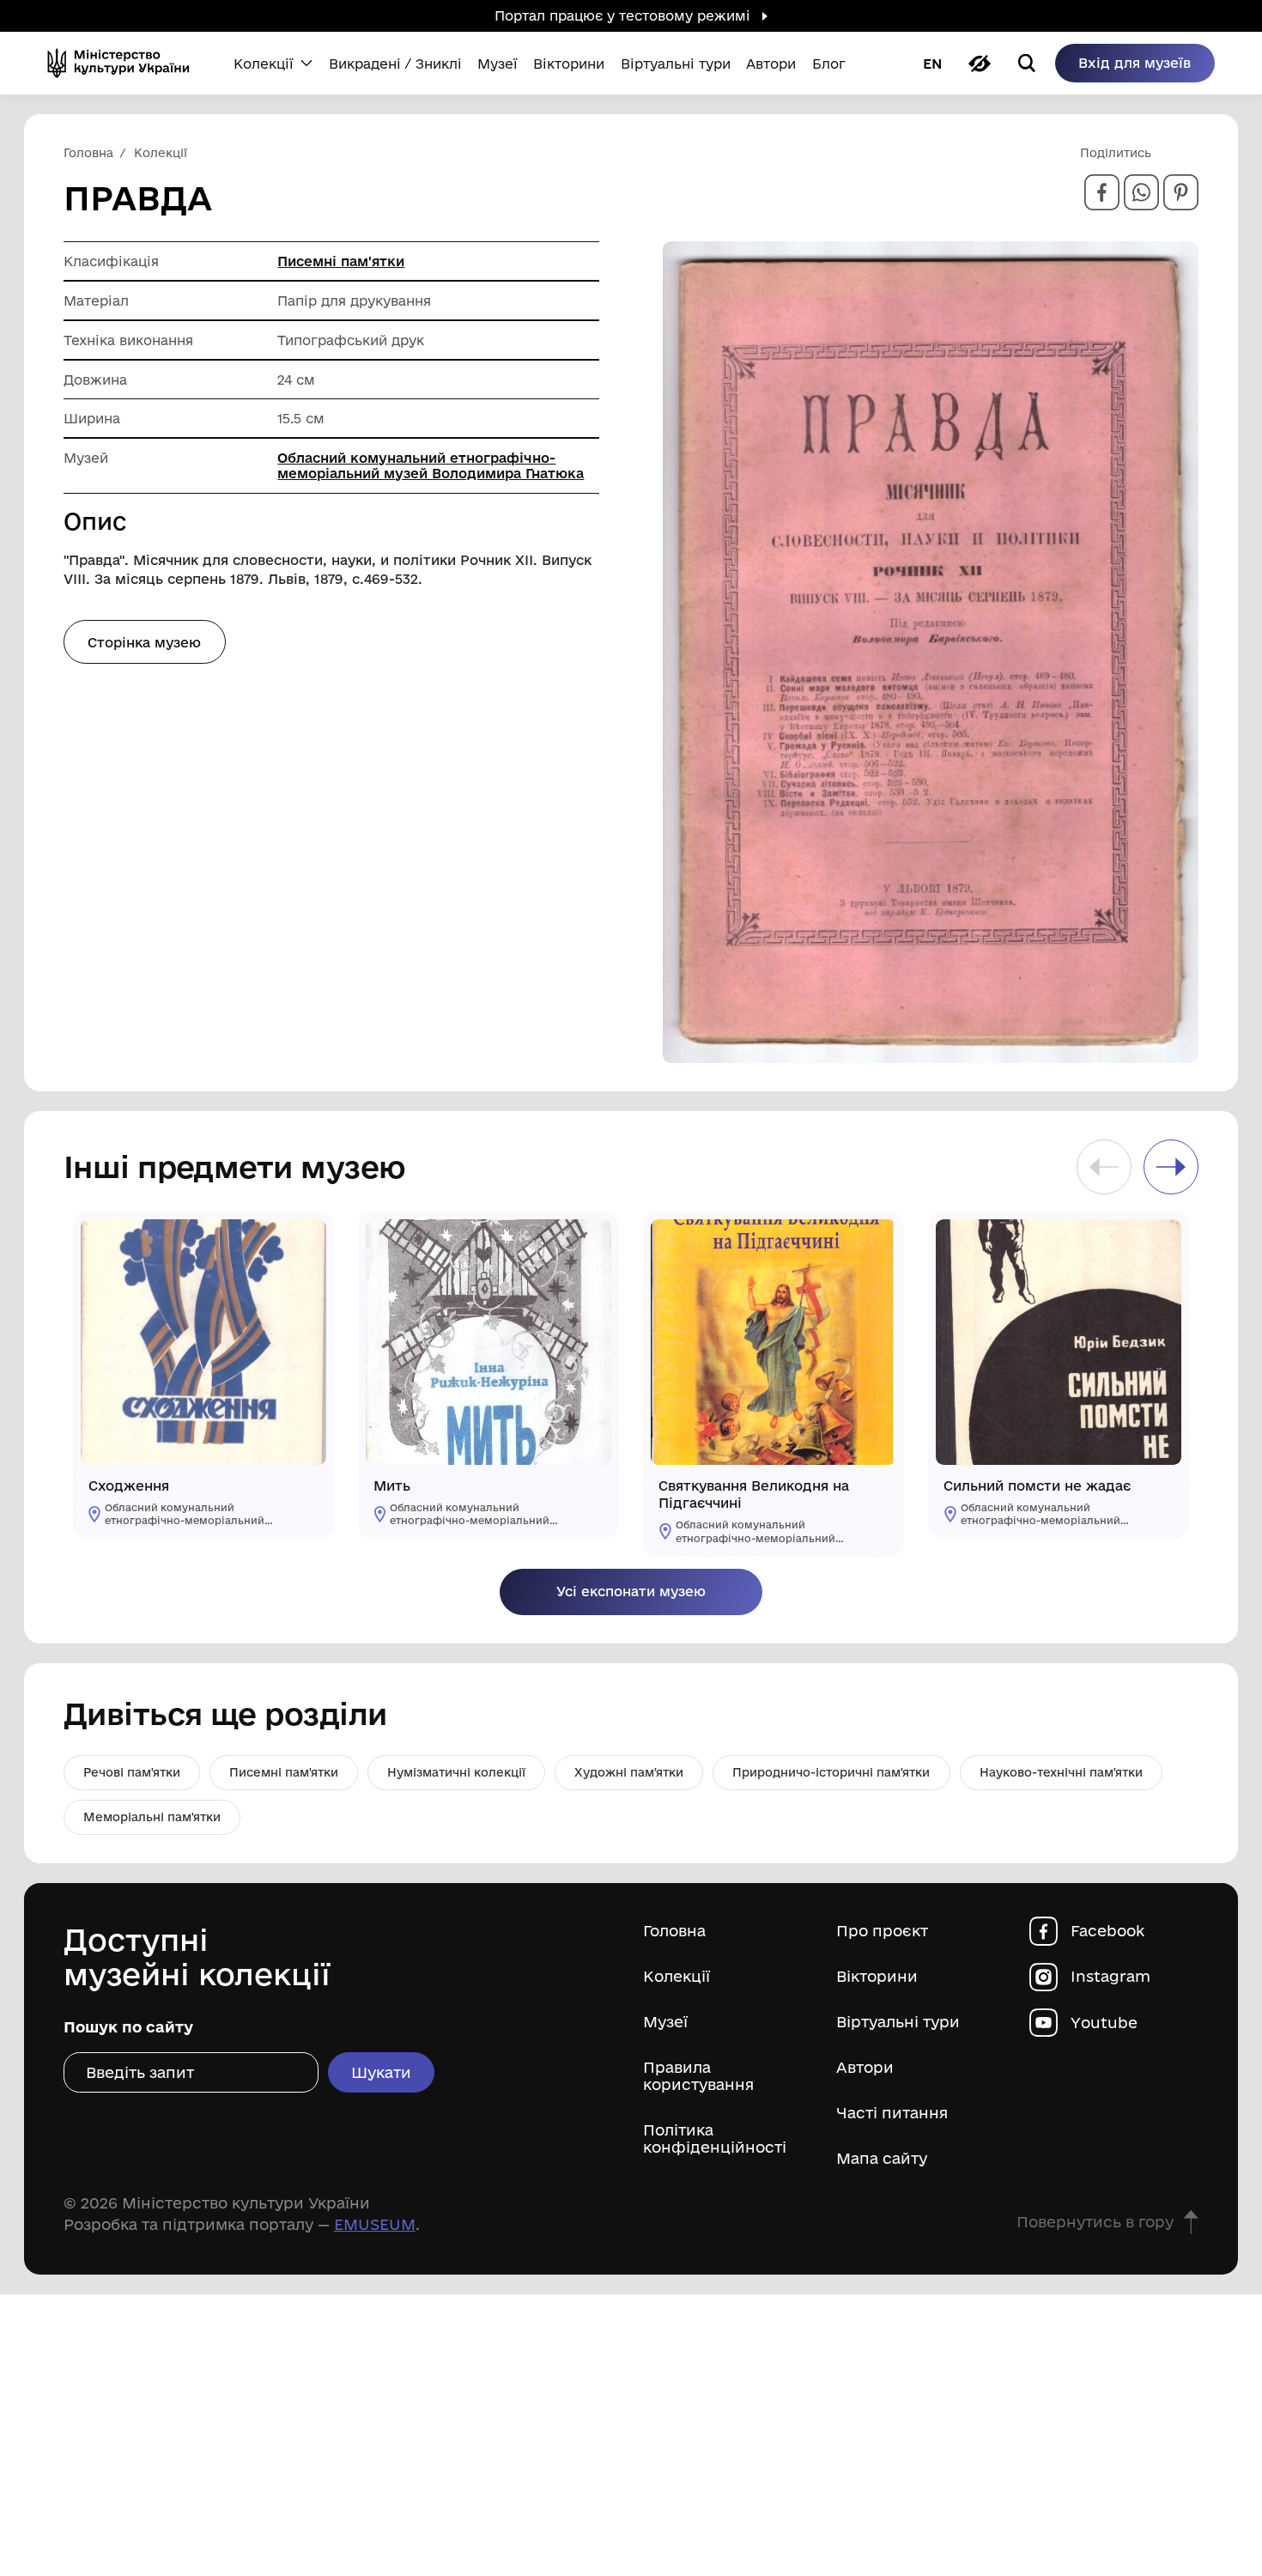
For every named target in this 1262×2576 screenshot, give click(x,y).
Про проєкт (882, 1931)
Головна (674, 1931)
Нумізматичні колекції (456, 1772)
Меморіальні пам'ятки (152, 1817)
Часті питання (892, 2113)
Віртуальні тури (898, 2022)
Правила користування (698, 2076)
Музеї (665, 2022)
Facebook (1107, 1931)
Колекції (677, 1976)
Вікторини (877, 1976)
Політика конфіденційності (715, 2139)
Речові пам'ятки (132, 1772)
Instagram (1110, 1976)
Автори (865, 2067)
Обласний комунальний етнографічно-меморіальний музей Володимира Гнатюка (431, 465)
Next (1171, 1167)
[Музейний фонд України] (124, 63)
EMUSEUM (375, 2224)
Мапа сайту (882, 2158)
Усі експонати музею (631, 1591)
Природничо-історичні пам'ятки (831, 1772)
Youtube (1104, 2023)
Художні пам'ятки (629, 1772)
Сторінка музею (144, 642)
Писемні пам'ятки (341, 261)
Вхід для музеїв (1135, 63)
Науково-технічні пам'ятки (1061, 1772)
